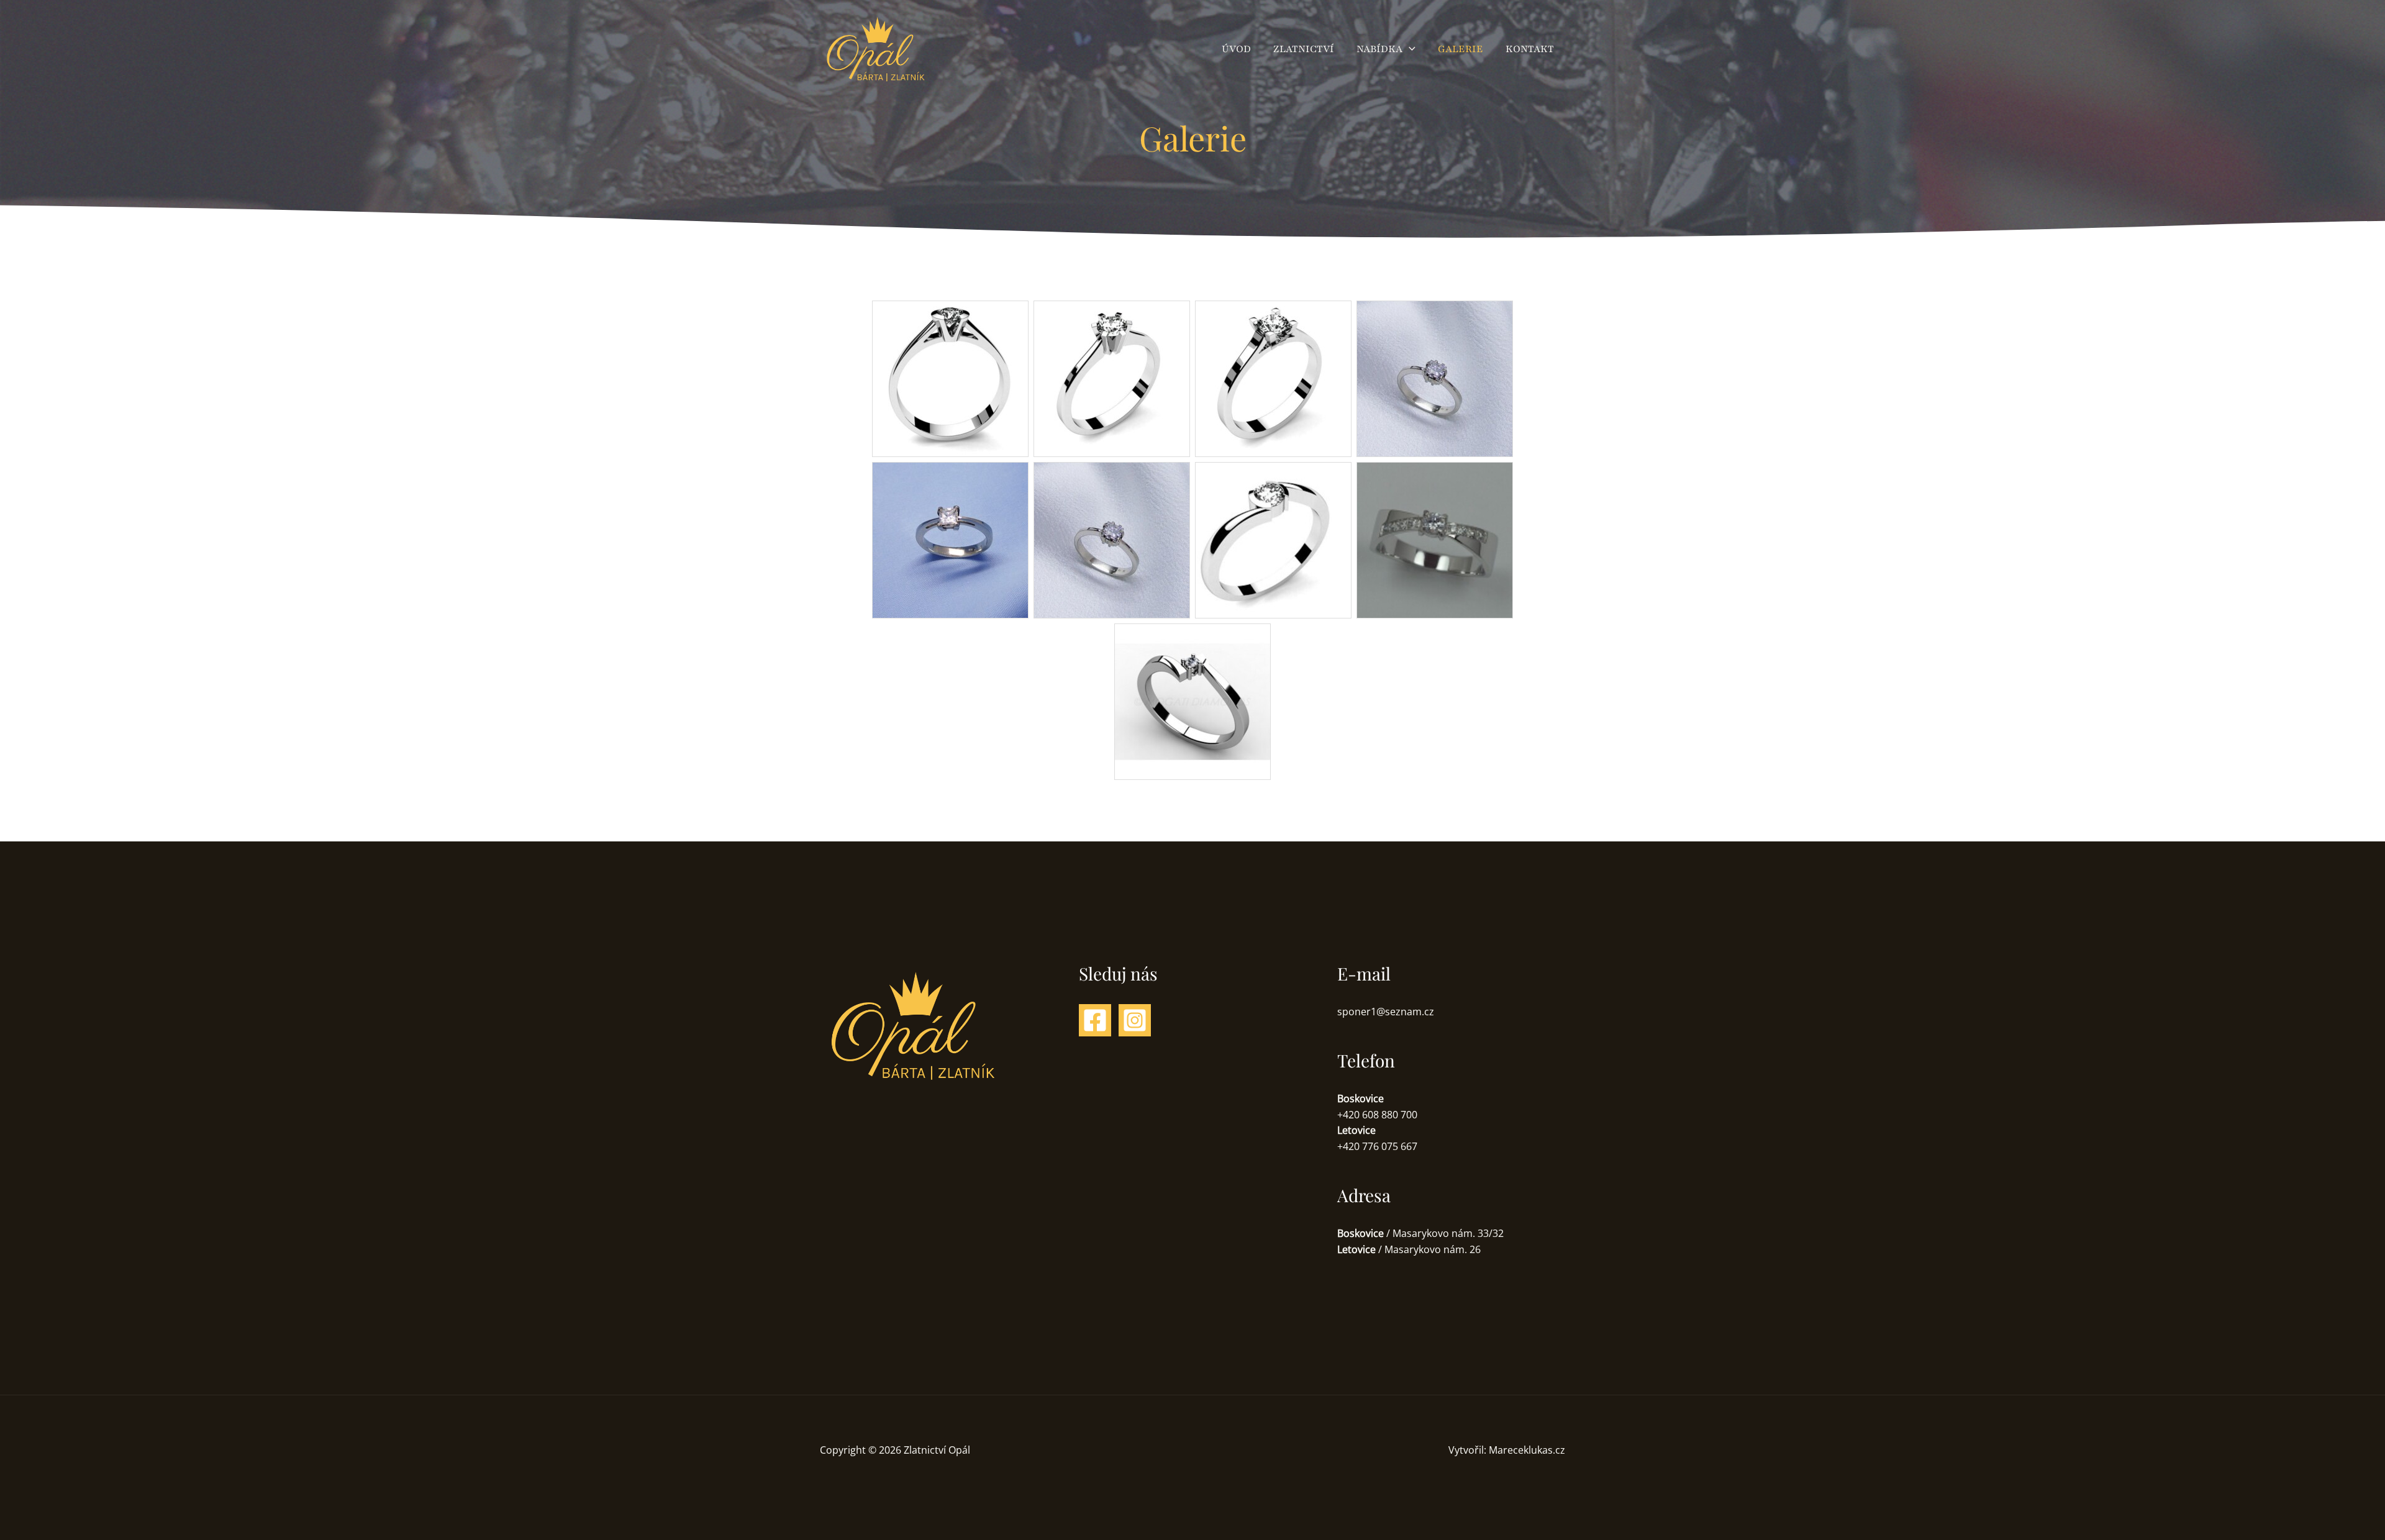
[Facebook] (1095, 1020)
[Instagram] (1135, 1020)
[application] (1409, 49)
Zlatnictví (1304, 49)
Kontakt (1530, 49)
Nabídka (1379, 49)
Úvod (1236, 49)
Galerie (1461, 49)
